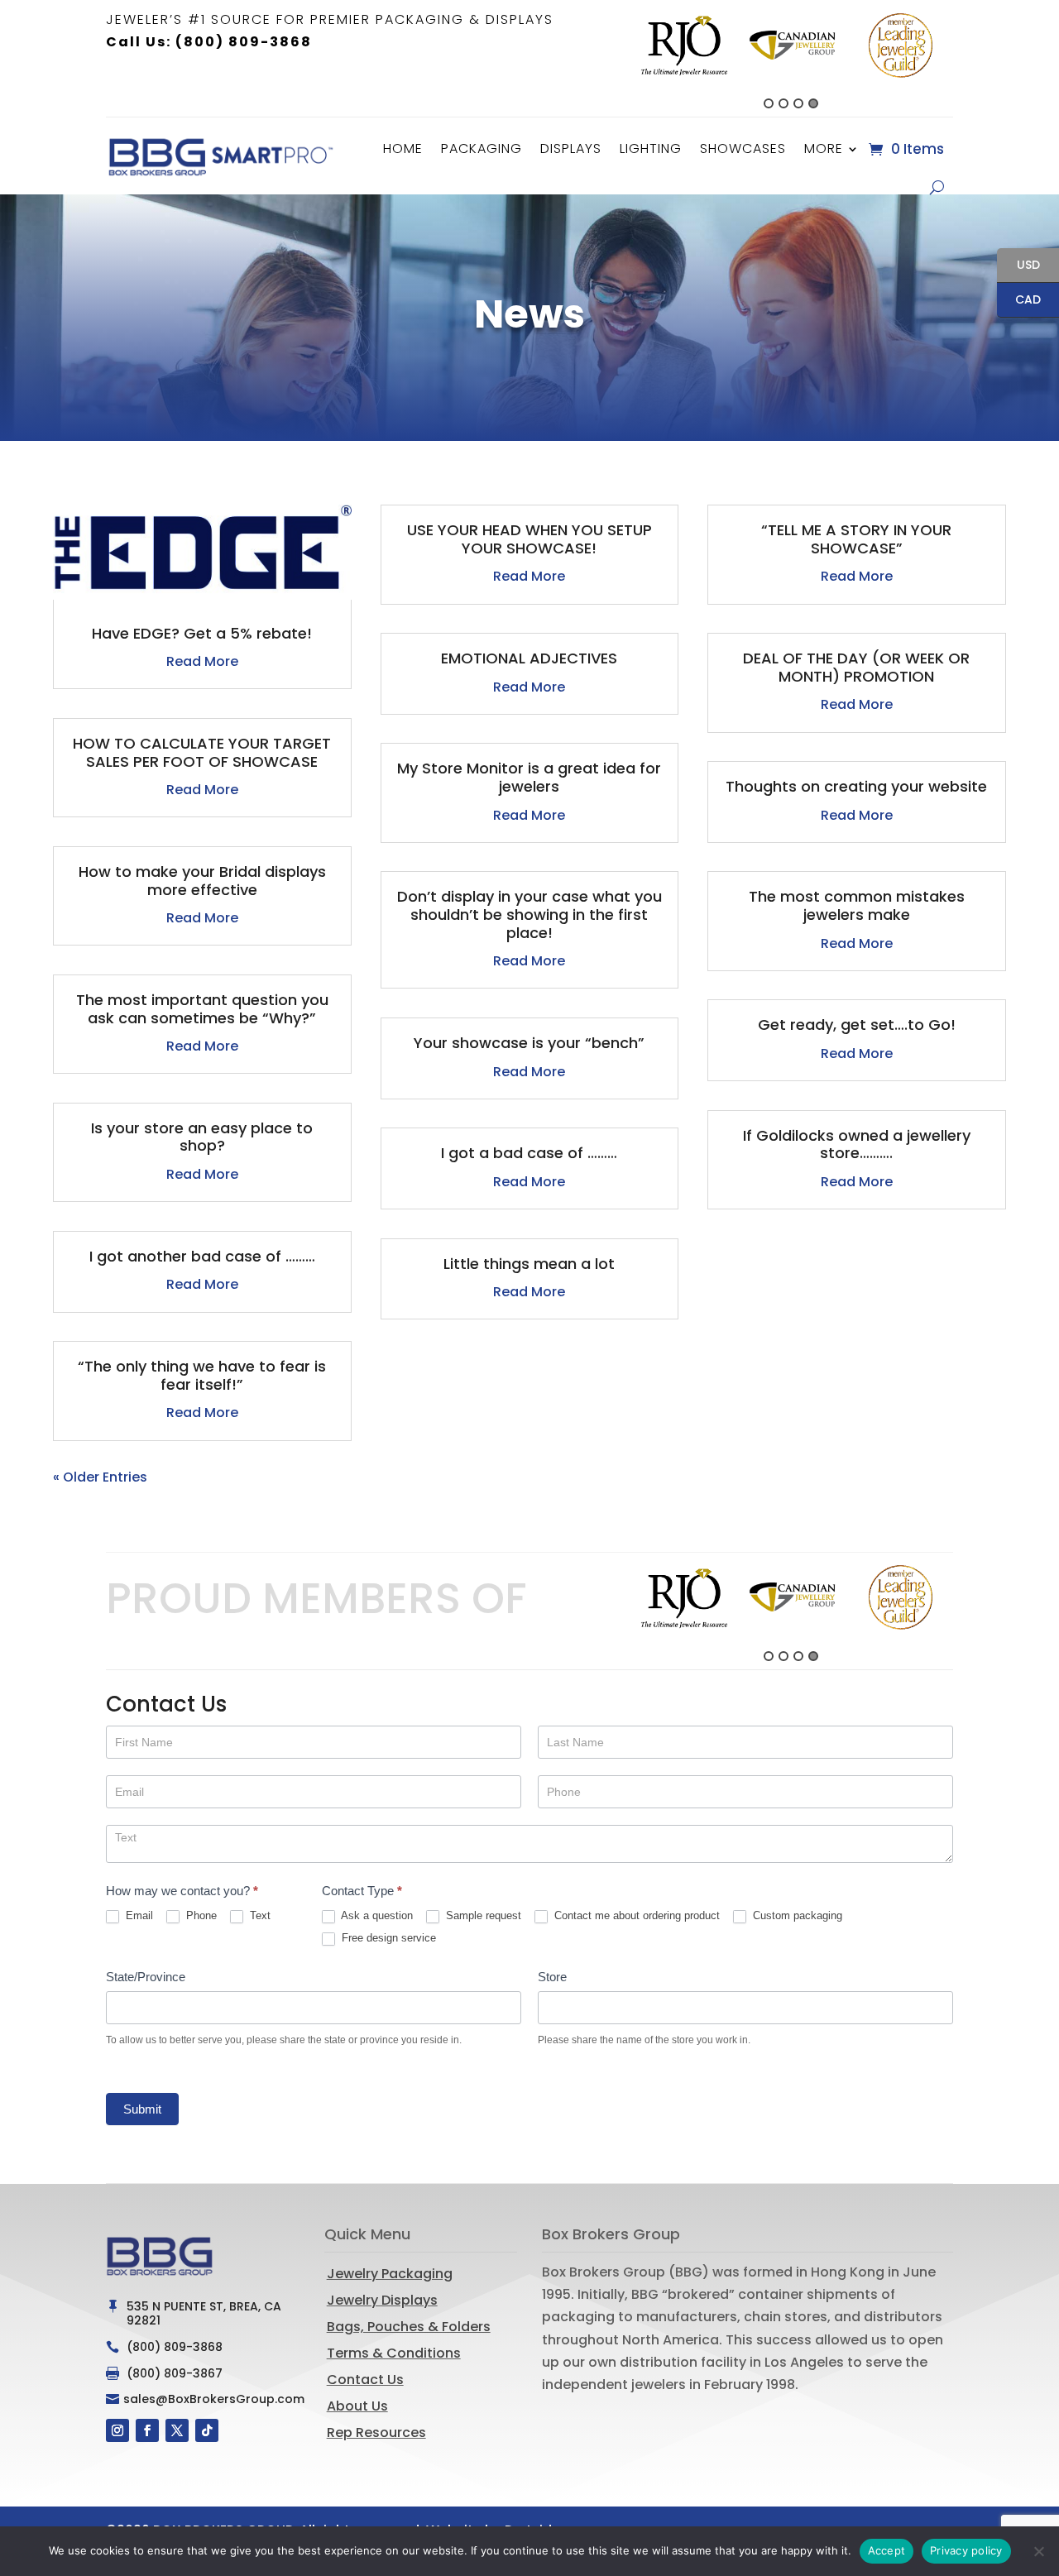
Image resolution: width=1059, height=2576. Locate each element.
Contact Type (362, 1891)
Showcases (743, 148)
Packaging (482, 148)
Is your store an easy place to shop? (202, 1137)
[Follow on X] (177, 2430)
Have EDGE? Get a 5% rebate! (202, 633)
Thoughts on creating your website (856, 786)
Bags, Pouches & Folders (409, 2327)
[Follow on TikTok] (207, 2430)
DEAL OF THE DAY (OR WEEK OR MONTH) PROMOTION (856, 667)
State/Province (146, 1977)
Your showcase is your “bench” (529, 1043)
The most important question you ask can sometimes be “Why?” (202, 1009)
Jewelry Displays (382, 2300)
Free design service (387, 1938)
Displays (571, 148)
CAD (1019, 301)
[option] (684, 45)
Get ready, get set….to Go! (857, 1025)
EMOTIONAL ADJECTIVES (529, 658)
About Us (357, 2406)
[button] (621, 59)
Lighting (651, 148)
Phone (200, 1915)
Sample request (482, 1915)
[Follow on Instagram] (117, 2430)
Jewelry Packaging (390, 2274)
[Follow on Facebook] (147, 2430)
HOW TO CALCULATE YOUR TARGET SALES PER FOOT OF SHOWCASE (202, 752)
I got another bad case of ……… (202, 1256)
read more (202, 661)
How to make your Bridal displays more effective (202, 881)
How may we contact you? (182, 1891)
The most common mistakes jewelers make (857, 905)
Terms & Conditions (394, 2353)
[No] (1038, 2551)
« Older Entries (100, 1477)
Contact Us (365, 2380)
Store (552, 1977)
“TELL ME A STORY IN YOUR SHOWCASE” (856, 539)
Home (403, 148)
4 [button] (813, 103)
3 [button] (798, 103)
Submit (142, 2109)
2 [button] (783, 103)
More (824, 148)
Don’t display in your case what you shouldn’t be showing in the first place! (529, 914)
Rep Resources (376, 2432)
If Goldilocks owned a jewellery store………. (857, 1144)
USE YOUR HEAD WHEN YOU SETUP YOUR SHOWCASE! (529, 539)
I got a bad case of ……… (529, 1153)
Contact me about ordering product (635, 1915)
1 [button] (769, 103)
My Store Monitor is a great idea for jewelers (529, 777)
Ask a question (376, 1915)
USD (1018, 266)
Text (259, 1915)
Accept (887, 2550)
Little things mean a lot (529, 1264)
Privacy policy (966, 2550)
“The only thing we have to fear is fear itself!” (202, 1375)
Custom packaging (796, 1915)
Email (138, 1915)
